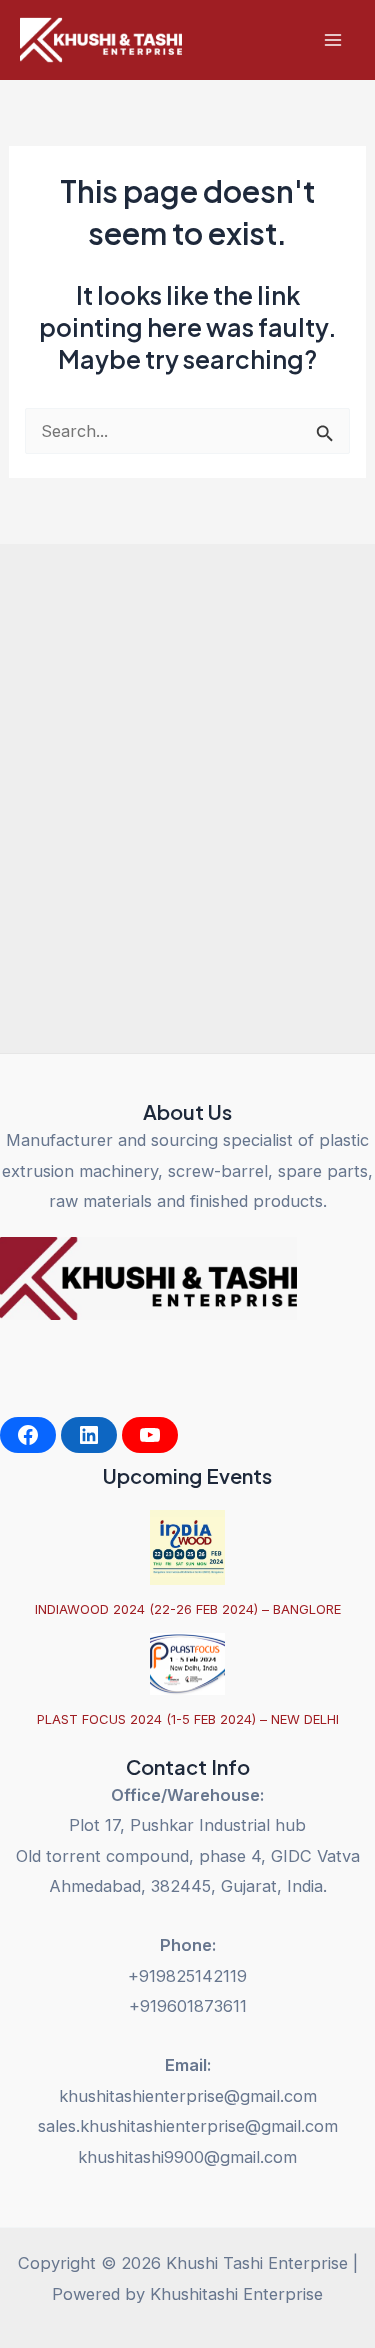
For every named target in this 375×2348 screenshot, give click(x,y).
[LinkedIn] (89, 1435)
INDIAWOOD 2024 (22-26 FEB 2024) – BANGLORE (188, 1609)
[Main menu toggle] (332, 40)
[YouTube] (150, 1435)
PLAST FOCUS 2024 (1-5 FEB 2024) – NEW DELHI (188, 1719)
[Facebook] (28, 1435)
